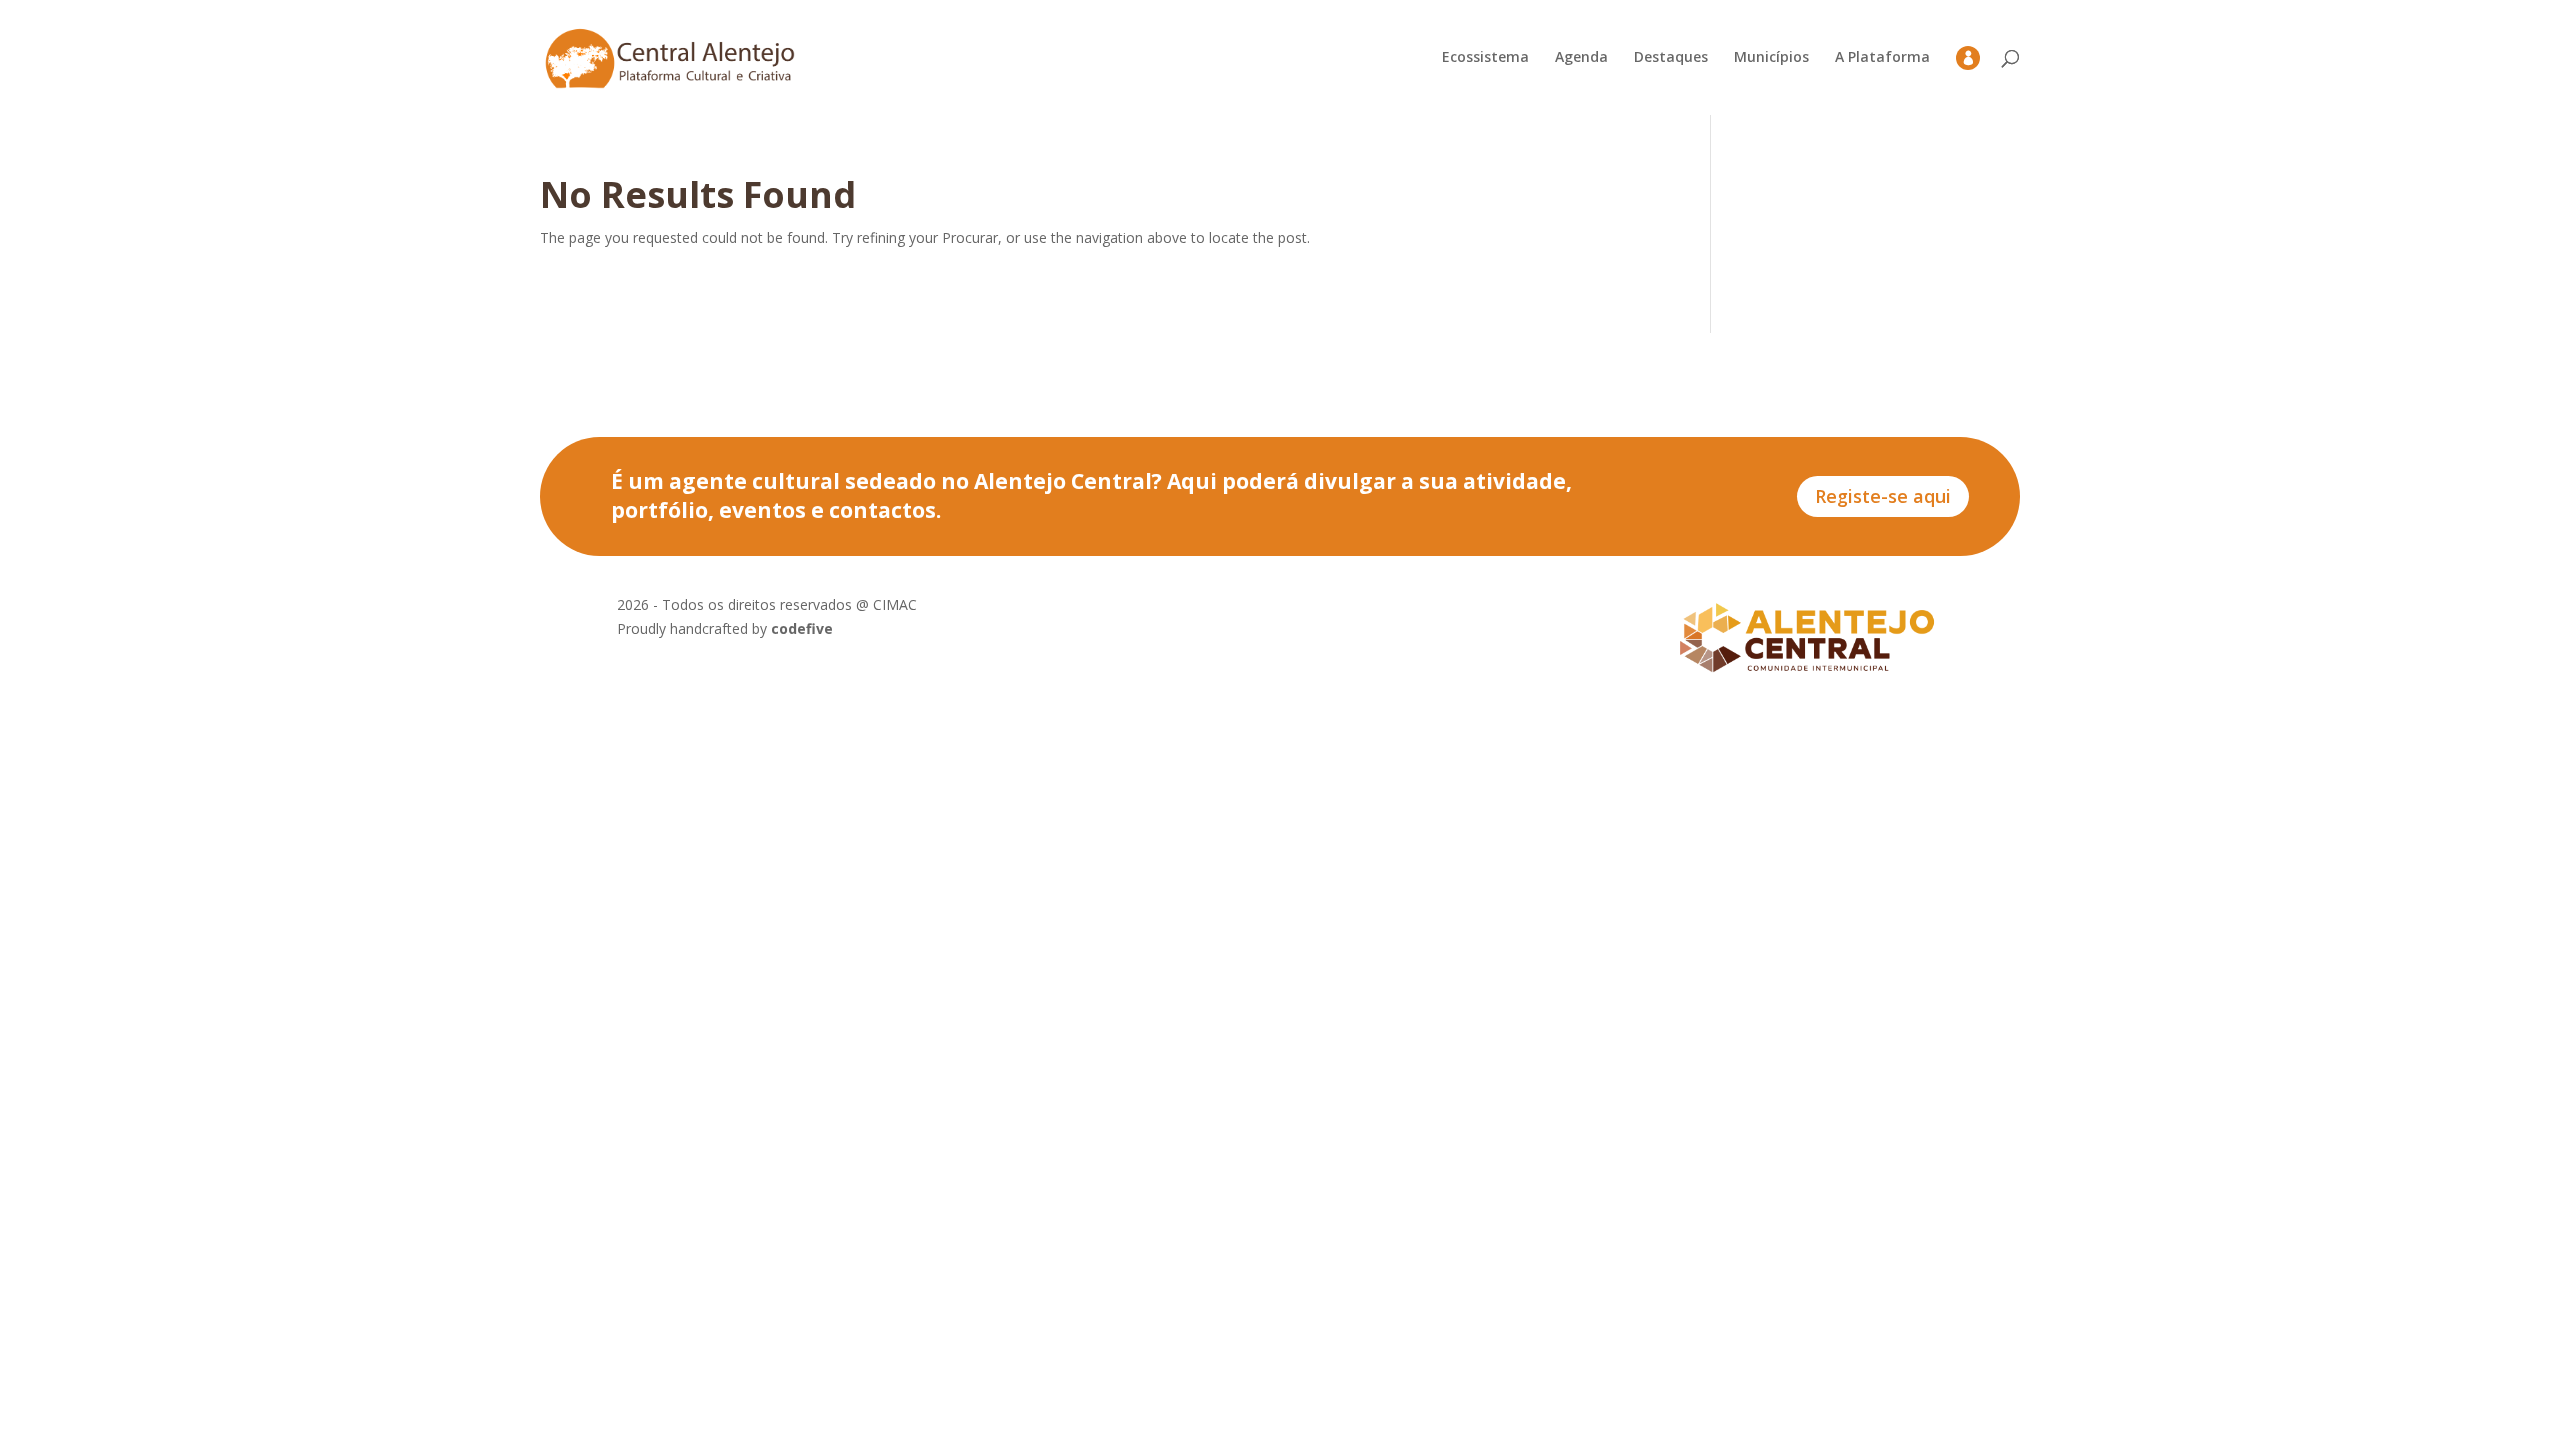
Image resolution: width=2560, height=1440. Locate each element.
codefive (802, 628)
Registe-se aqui (1883, 496)
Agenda (1581, 58)
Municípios (1771, 58)
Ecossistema (1485, 58)
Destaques (1671, 58)
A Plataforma (1882, 58)
